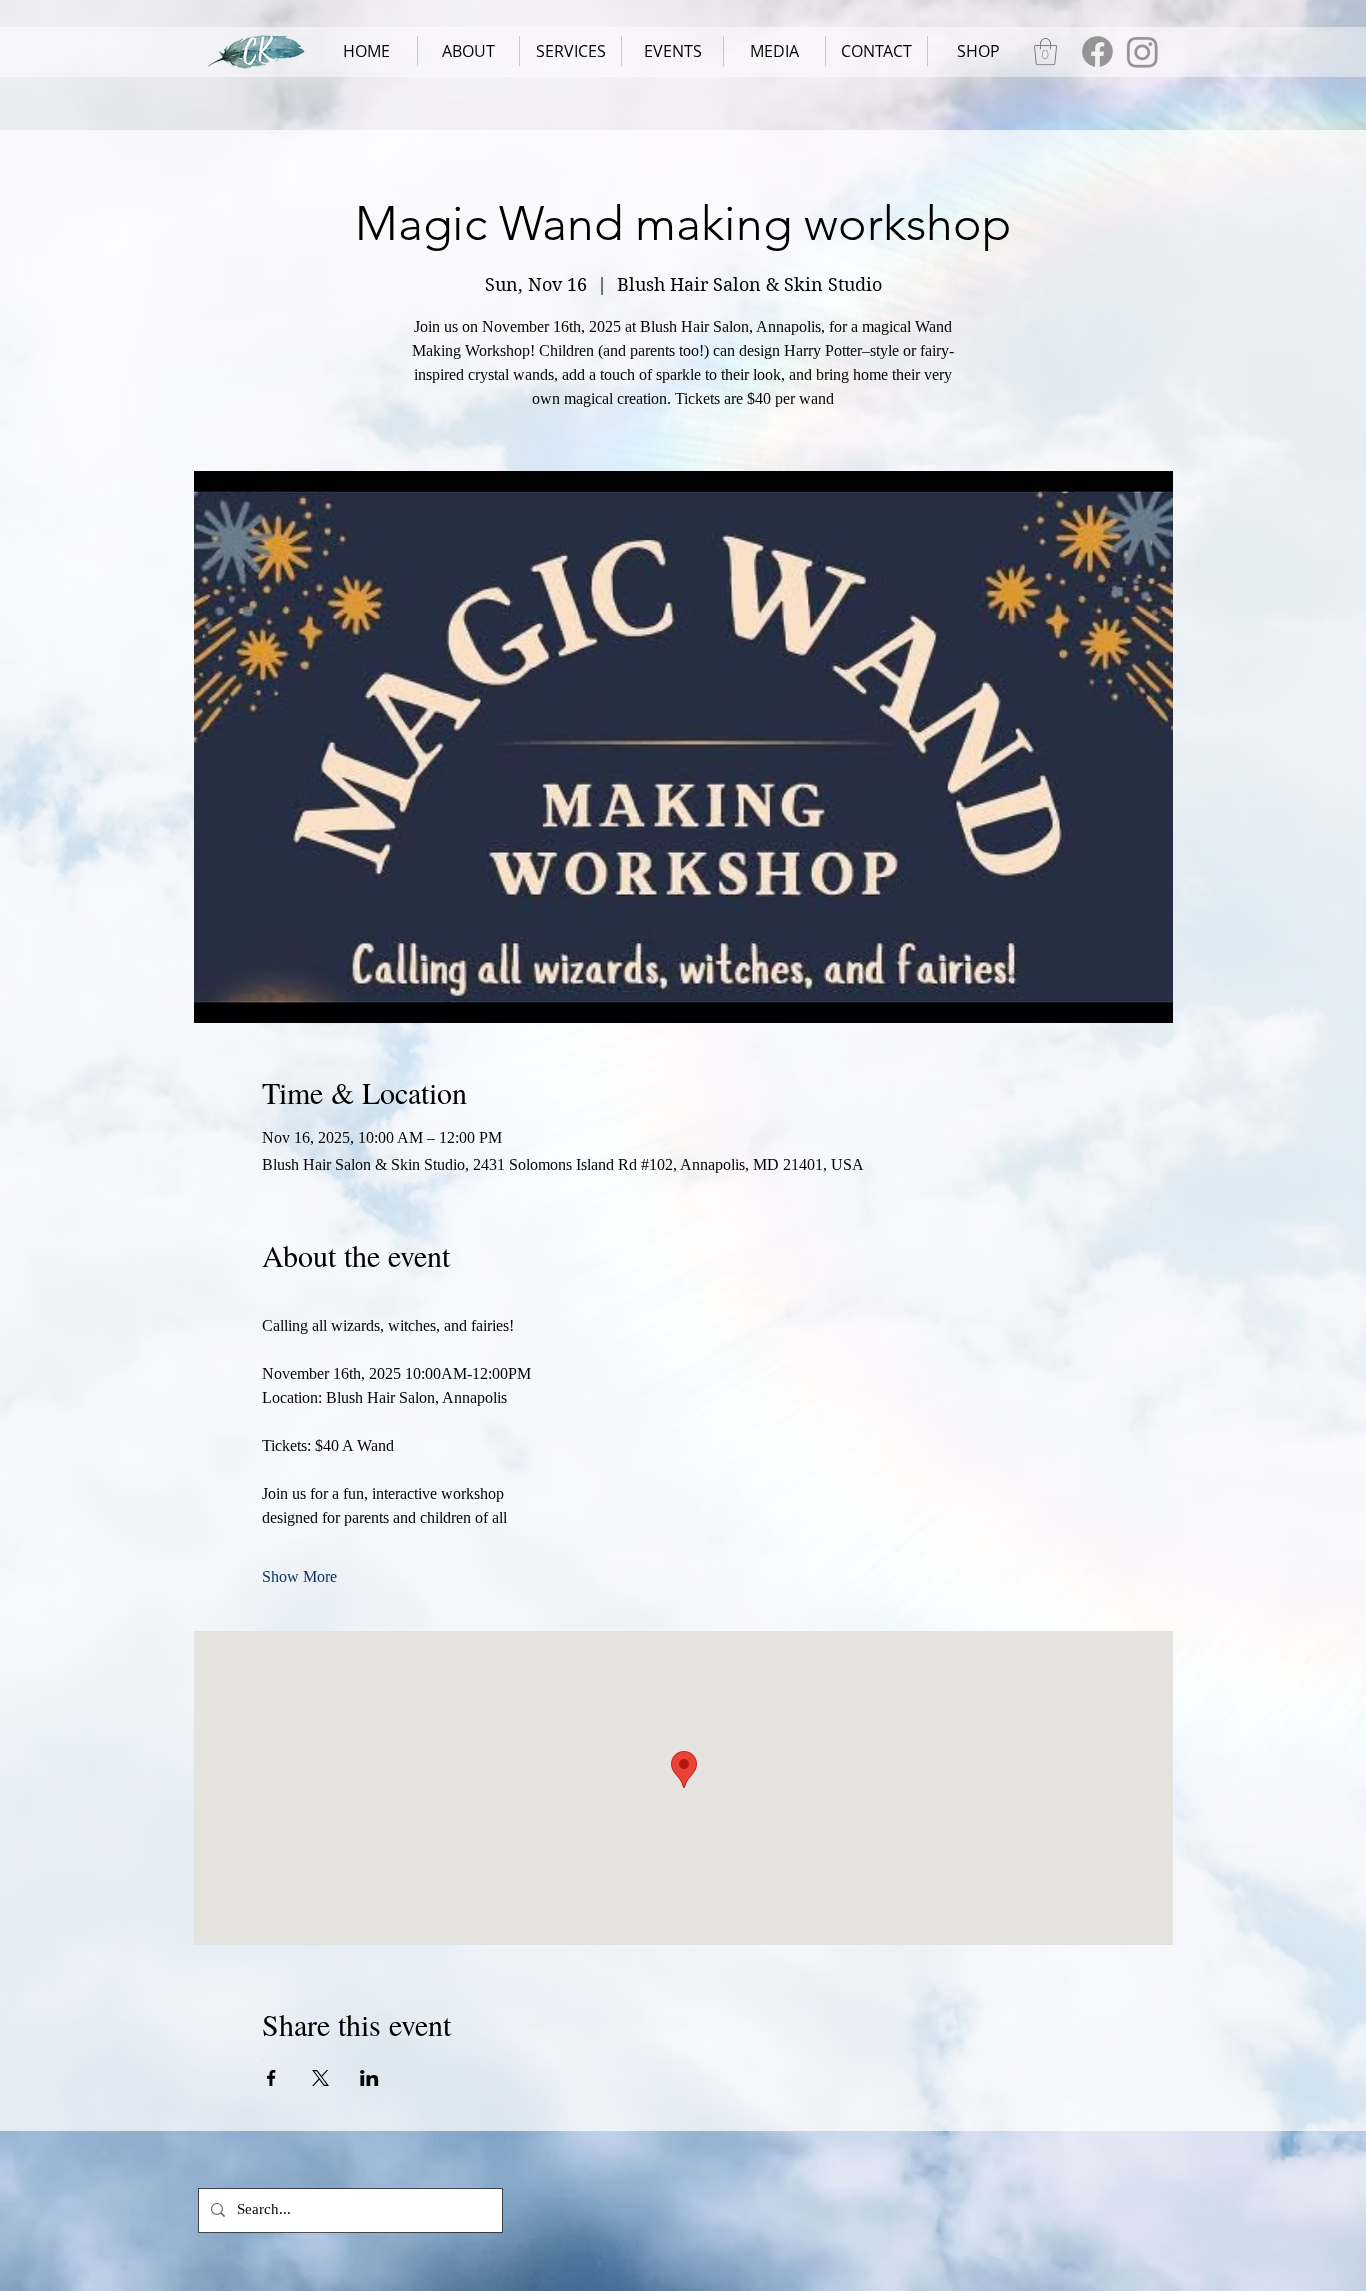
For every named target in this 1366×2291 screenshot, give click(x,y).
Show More (299, 1576)
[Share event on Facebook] (271, 2078)
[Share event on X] (320, 2078)
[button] (570, 51)
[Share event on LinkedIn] (369, 2078)
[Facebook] (1097, 51)
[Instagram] (1142, 51)
